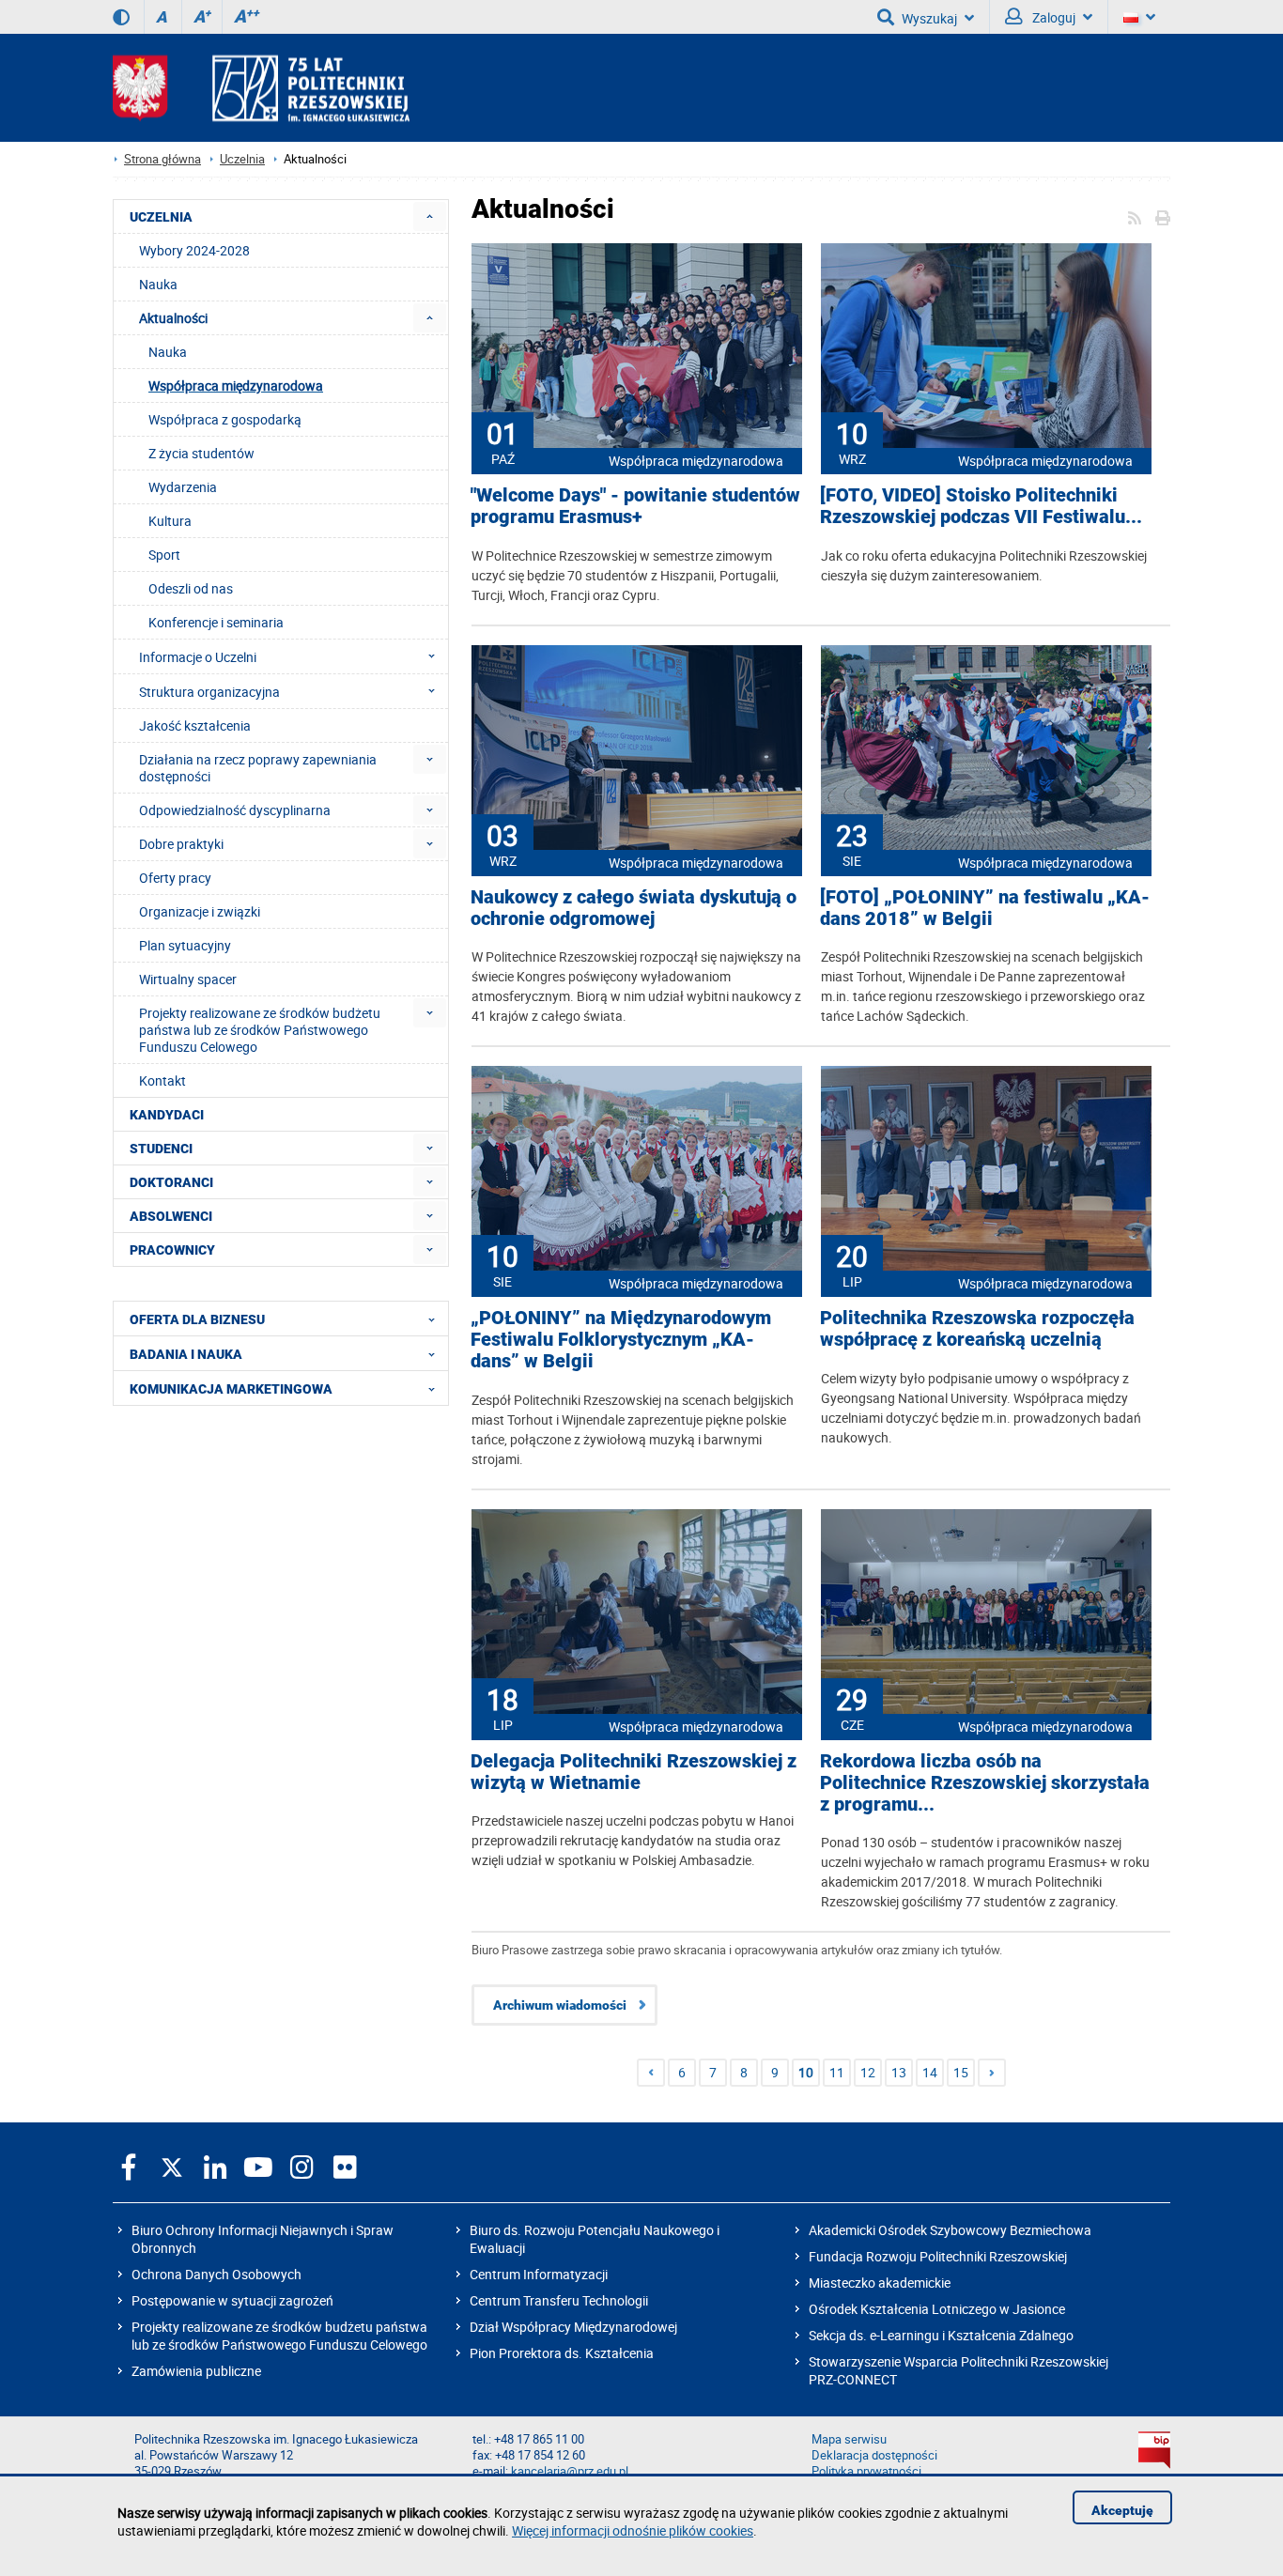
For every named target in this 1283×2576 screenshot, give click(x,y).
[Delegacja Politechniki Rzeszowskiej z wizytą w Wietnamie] (637, 1613)
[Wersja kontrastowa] (121, 17)
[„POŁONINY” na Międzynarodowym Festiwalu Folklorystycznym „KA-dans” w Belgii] (637, 1170)
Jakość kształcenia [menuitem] (195, 725)
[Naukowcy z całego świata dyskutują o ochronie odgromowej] (637, 749)
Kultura (170, 521)
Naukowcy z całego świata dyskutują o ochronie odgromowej (634, 908)
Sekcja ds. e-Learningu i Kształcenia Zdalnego (941, 2335)
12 (868, 2072)
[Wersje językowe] (1139, 17)
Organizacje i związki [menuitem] (200, 911)
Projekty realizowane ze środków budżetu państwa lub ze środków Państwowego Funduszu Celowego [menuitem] (260, 1030)
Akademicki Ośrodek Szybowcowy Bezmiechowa (950, 2230)
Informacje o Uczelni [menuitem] (198, 657)
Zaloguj (1052, 17)
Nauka (168, 352)
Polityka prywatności (866, 2471)
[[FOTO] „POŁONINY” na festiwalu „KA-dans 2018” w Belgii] (986, 749)
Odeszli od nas (191, 588)
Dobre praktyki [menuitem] (181, 844)
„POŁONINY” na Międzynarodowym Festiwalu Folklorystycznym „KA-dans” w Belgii (621, 1340)
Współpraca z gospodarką (225, 419)
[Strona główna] (261, 88)
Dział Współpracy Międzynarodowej (573, 2327)
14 (930, 2072)
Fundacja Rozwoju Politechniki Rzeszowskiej (938, 2256)
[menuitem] (430, 216)
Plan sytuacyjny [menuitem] (185, 945)
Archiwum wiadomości (560, 2005)
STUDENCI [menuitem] (161, 1149)
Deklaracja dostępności (874, 2455)
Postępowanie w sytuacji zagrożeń (232, 2300)
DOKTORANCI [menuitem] (171, 1182)
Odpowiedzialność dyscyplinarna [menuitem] (235, 810)
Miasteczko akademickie (880, 2283)
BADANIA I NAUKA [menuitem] (186, 1354)
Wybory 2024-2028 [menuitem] (194, 250)
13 (899, 2072)
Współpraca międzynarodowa (696, 461)
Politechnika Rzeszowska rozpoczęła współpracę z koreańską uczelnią (977, 1329)
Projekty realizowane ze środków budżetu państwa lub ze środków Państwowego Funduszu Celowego (279, 2336)
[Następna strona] (992, 2073)
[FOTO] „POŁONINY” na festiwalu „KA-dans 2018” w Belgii (985, 908)
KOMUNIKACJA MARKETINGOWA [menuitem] (231, 1389)
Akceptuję (1122, 2510)
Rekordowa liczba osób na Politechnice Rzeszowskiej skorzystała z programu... (985, 1783)
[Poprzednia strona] (651, 2073)
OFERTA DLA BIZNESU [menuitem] (197, 1319)
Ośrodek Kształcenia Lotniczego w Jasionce (937, 2309)
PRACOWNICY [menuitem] (172, 1250)
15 (961, 2072)
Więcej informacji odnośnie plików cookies (633, 2530)
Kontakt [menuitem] (162, 1080)
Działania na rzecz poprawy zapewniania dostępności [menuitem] (258, 768)
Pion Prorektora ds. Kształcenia (562, 2353)
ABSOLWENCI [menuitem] (171, 1216)
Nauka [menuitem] (158, 284)
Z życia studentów (201, 453)
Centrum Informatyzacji (539, 2274)
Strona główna (162, 159)
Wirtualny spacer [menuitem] (188, 979)
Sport (164, 555)
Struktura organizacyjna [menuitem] (209, 692)
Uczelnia (242, 159)
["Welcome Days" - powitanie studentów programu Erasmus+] (637, 347)
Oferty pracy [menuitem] (175, 878)
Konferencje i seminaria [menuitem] (216, 622)
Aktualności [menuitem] (173, 318)
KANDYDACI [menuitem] (167, 1115)
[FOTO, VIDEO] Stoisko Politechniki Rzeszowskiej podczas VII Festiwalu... (981, 506)
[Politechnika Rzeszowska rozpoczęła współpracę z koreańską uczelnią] (986, 1170)
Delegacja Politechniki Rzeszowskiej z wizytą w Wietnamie (634, 1772)
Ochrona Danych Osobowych (216, 2274)
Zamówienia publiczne (196, 2371)
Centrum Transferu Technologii (559, 2300)
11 (837, 2072)
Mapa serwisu (849, 2439)
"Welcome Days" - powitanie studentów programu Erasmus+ (635, 506)
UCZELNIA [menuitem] (161, 217)
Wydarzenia (183, 487)
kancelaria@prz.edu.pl (570, 2471)
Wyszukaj (929, 18)
